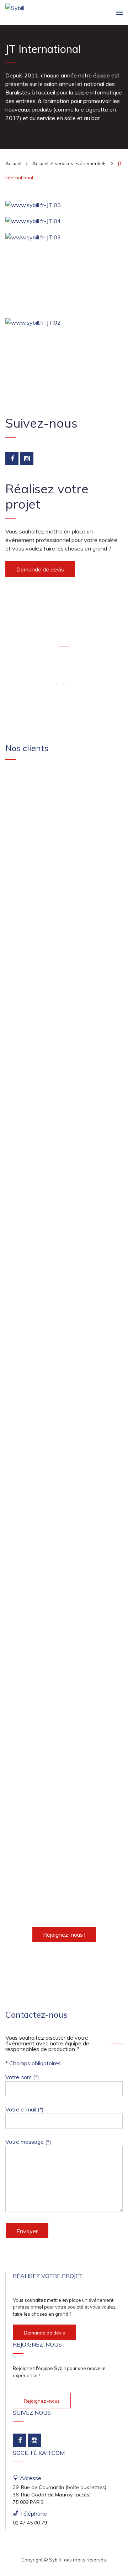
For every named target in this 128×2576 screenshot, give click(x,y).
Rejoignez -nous (42, 2401)
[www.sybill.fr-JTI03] (64, 237)
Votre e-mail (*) (25, 2109)
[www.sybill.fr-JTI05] (64, 205)
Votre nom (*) (22, 2077)
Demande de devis (40, 569)
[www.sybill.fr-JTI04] (64, 221)
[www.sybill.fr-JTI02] (64, 322)
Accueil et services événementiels (70, 163)
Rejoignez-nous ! (64, 1935)
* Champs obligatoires (33, 2063)
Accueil (13, 163)
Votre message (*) (28, 2142)
